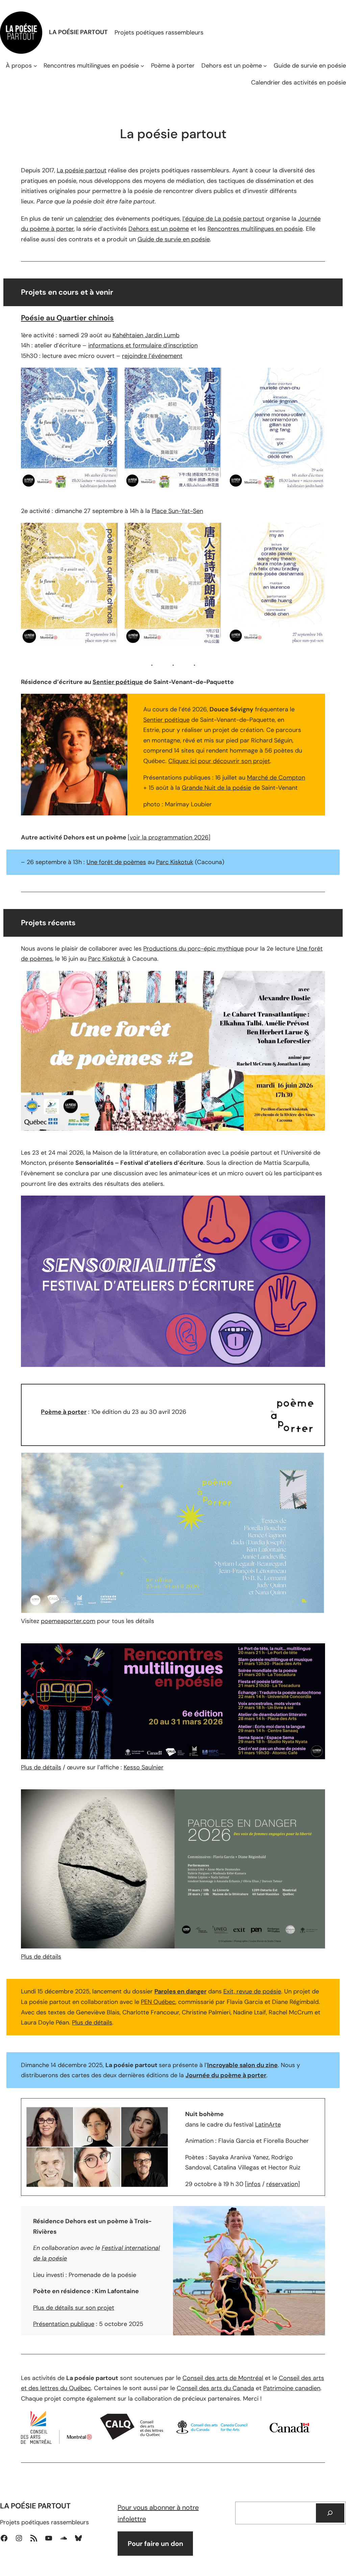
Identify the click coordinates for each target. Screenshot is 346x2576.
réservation (282, 2184)
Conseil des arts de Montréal (223, 2378)
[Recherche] (330, 2513)
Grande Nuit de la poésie (216, 788)
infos (254, 2184)
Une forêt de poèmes (116, 862)
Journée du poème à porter (226, 2075)
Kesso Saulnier (144, 1767)
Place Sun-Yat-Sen (177, 511)
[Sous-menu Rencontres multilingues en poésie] (142, 65)
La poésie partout (82, 170)
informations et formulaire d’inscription (143, 345)
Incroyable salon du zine (242, 2065)
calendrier (88, 219)
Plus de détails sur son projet (74, 2308)
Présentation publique (64, 2324)
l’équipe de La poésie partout (223, 219)
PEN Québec (158, 2002)
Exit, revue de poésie (252, 1991)
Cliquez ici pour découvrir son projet (219, 761)
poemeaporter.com (68, 1621)
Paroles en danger (180, 1991)
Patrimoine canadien (292, 2388)
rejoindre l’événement (152, 356)
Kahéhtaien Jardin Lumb (146, 335)
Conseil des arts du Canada (215, 2388)
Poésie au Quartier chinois (67, 318)
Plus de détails (41, 1767)
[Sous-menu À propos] (35, 65)
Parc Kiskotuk (175, 862)
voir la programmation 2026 (169, 837)
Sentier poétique (118, 682)
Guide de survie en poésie (174, 239)
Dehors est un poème (159, 229)
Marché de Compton (276, 778)
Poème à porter (64, 1412)
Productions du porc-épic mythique (193, 949)
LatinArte (268, 2125)
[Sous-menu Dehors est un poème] (265, 65)
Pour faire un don (155, 2544)
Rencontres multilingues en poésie (255, 229)
